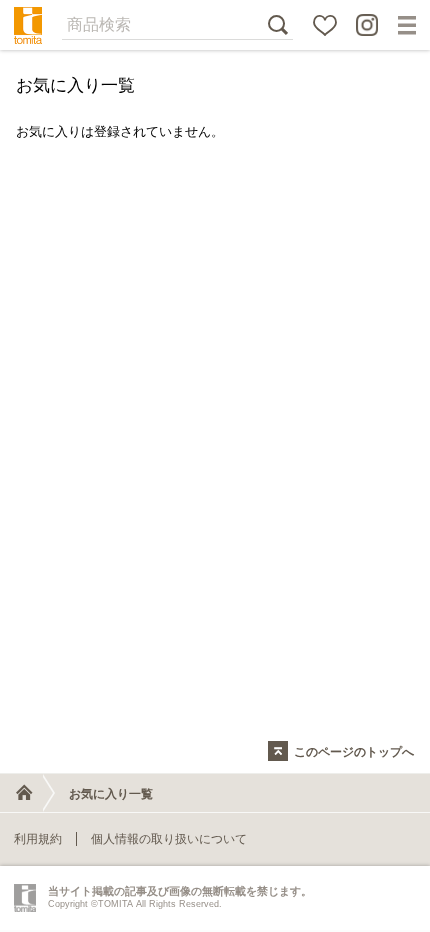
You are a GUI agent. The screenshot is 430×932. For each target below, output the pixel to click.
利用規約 (38, 839)
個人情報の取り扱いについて (169, 839)
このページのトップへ (354, 752)
